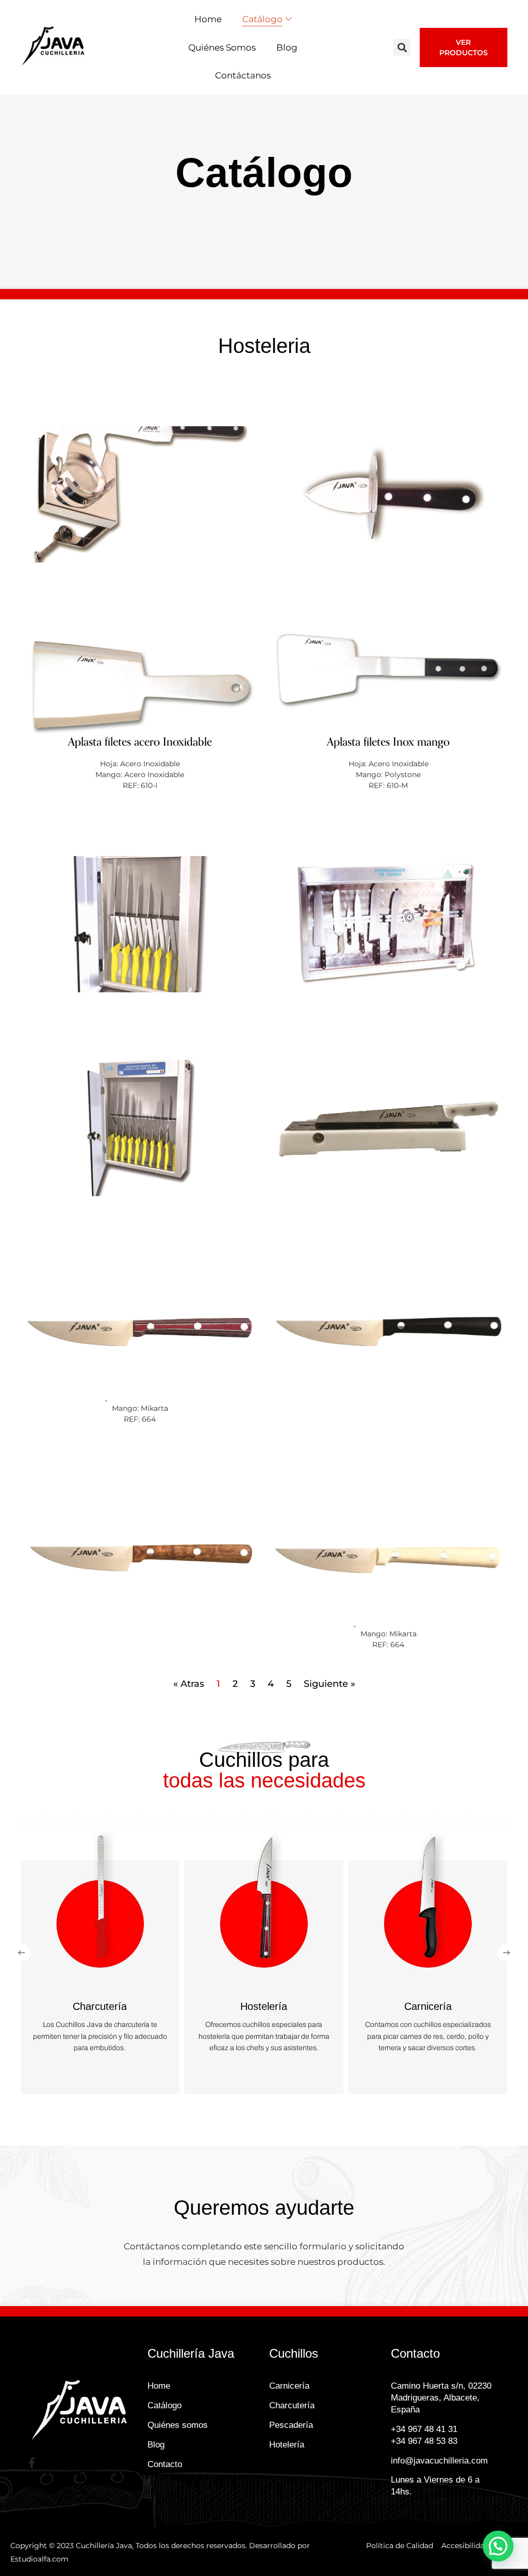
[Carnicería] (427, 1906)
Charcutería (100, 2006)
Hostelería (264, 2006)
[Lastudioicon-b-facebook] (32, 2463)
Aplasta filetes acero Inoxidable (140, 742)
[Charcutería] (100, 1906)
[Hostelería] (263, 1906)
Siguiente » (329, 1684)
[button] (402, 47)
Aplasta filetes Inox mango (388, 742)
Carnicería (428, 2006)
